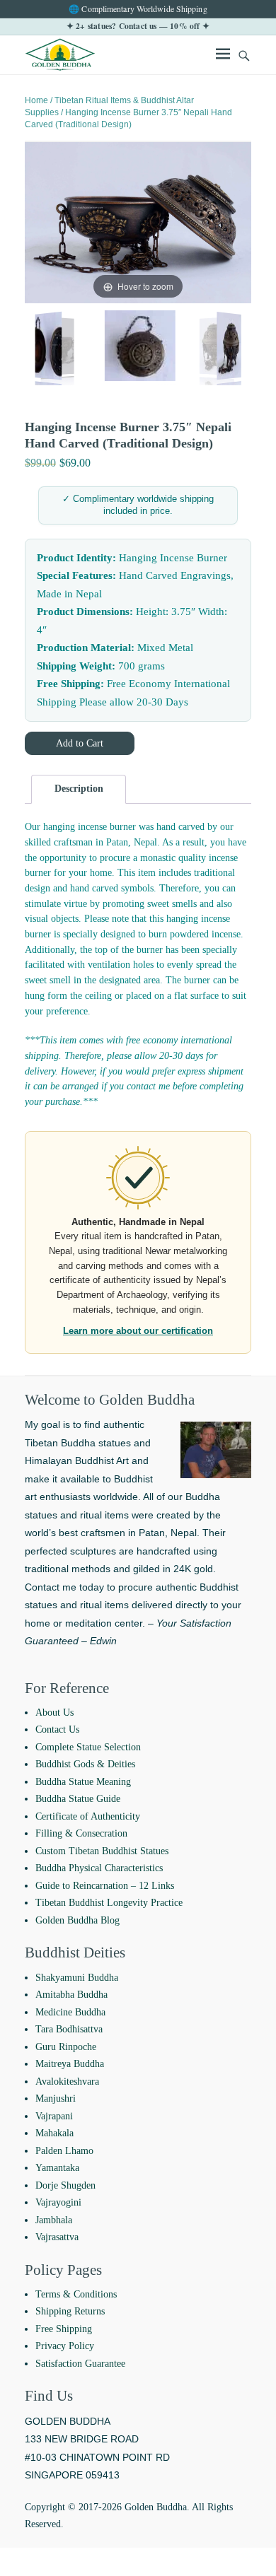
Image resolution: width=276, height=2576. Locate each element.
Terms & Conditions (76, 2294)
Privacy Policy (65, 2346)
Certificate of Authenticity (88, 1816)
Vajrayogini (58, 2202)
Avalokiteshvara (67, 2082)
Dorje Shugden (65, 2185)
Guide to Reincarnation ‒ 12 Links (105, 1886)
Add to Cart (80, 743)
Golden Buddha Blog (77, 1920)
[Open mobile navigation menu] (223, 56)
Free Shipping (64, 2329)
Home (36, 100)
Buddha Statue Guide (78, 1799)
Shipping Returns (70, 2311)
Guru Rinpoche (66, 2047)
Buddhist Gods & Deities (85, 1764)
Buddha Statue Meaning (83, 1782)
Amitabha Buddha (71, 1995)
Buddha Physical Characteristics (99, 1868)
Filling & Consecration (81, 1833)
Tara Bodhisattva (69, 2029)
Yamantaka (57, 2168)
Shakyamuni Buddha (77, 1978)
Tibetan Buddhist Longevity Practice (109, 1903)
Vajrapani (54, 2116)
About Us (54, 1713)
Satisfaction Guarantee (80, 2364)
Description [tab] (79, 789)
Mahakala (54, 2133)
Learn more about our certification (138, 1331)
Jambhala (54, 2220)
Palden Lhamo (64, 2151)
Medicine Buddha (70, 2012)
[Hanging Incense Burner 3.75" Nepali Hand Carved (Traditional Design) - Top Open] (47, 348)
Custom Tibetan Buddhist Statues (102, 1851)
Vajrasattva (57, 2237)
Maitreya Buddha (70, 2064)
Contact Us (57, 1729)
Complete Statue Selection (88, 1747)
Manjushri (56, 2098)
